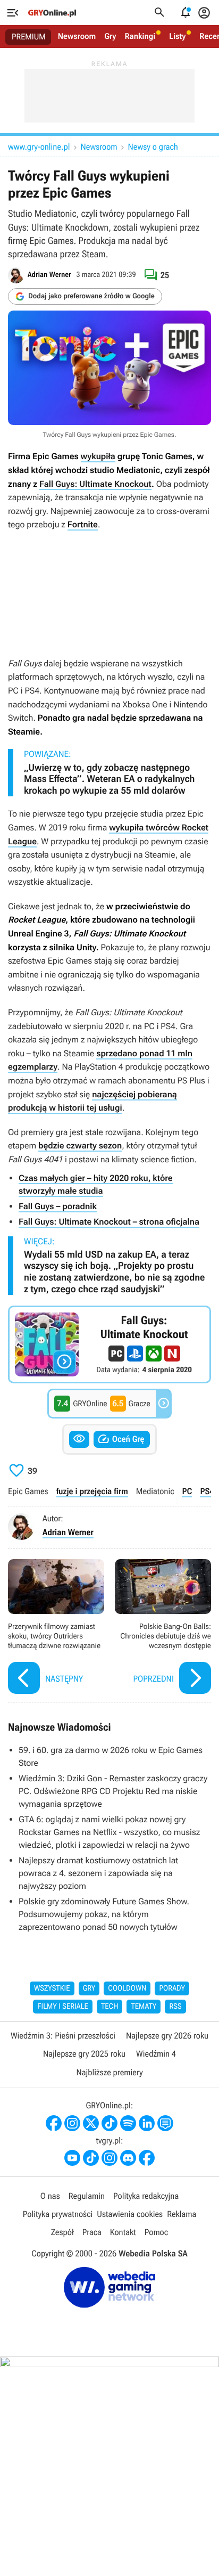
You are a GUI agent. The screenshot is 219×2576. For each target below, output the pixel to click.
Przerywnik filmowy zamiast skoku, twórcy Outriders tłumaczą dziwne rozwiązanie (56, 1628)
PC (187, 1491)
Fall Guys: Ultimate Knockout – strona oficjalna (109, 1222)
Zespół (62, 2232)
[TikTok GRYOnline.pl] (109, 2123)
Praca (92, 2232)
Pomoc (156, 2232)
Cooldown (127, 1988)
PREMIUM (29, 37)
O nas (50, 2196)
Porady (172, 1988)
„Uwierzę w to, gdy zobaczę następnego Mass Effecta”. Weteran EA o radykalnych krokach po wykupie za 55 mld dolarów (109, 779)
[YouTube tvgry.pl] (72, 2158)
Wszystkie (52, 1988)
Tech (110, 2007)
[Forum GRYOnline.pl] (165, 2123)
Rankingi (140, 36)
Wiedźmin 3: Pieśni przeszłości (63, 2036)
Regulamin (87, 2196)
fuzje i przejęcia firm (92, 1491)
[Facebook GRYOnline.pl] (54, 2123)
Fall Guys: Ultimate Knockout (95, 484)
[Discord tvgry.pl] (128, 2158)
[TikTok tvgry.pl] (91, 2158)
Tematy (144, 2007)
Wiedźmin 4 (156, 2054)
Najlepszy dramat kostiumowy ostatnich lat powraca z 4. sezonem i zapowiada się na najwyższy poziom (98, 1873)
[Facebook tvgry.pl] (147, 2158)
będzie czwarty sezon (80, 1146)
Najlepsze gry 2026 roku (167, 2036)
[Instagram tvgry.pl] (109, 2158)
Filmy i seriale (63, 2007)
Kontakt (123, 2232)
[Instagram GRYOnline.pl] (72, 2123)
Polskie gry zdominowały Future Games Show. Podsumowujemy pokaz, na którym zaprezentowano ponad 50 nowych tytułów (104, 1914)
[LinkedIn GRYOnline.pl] (147, 2123)
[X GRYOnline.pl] (91, 2123)
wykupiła (98, 456)
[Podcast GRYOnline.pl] (128, 2123)
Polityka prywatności (58, 2214)
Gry (110, 36)
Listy (177, 36)
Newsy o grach (153, 147)
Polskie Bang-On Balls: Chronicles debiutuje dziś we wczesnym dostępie (163, 1628)
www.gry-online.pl (39, 147)
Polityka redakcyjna (146, 2196)
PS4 (207, 1491)
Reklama (182, 2214)
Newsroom (77, 36)
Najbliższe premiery (109, 2072)
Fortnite (83, 524)
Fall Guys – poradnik (58, 1206)
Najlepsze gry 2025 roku (84, 2054)
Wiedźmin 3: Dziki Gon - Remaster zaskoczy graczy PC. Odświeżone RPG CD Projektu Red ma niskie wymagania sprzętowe (113, 1791)
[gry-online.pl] (52, 13)
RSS (175, 2007)
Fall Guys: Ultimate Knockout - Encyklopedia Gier (109, 1344)
